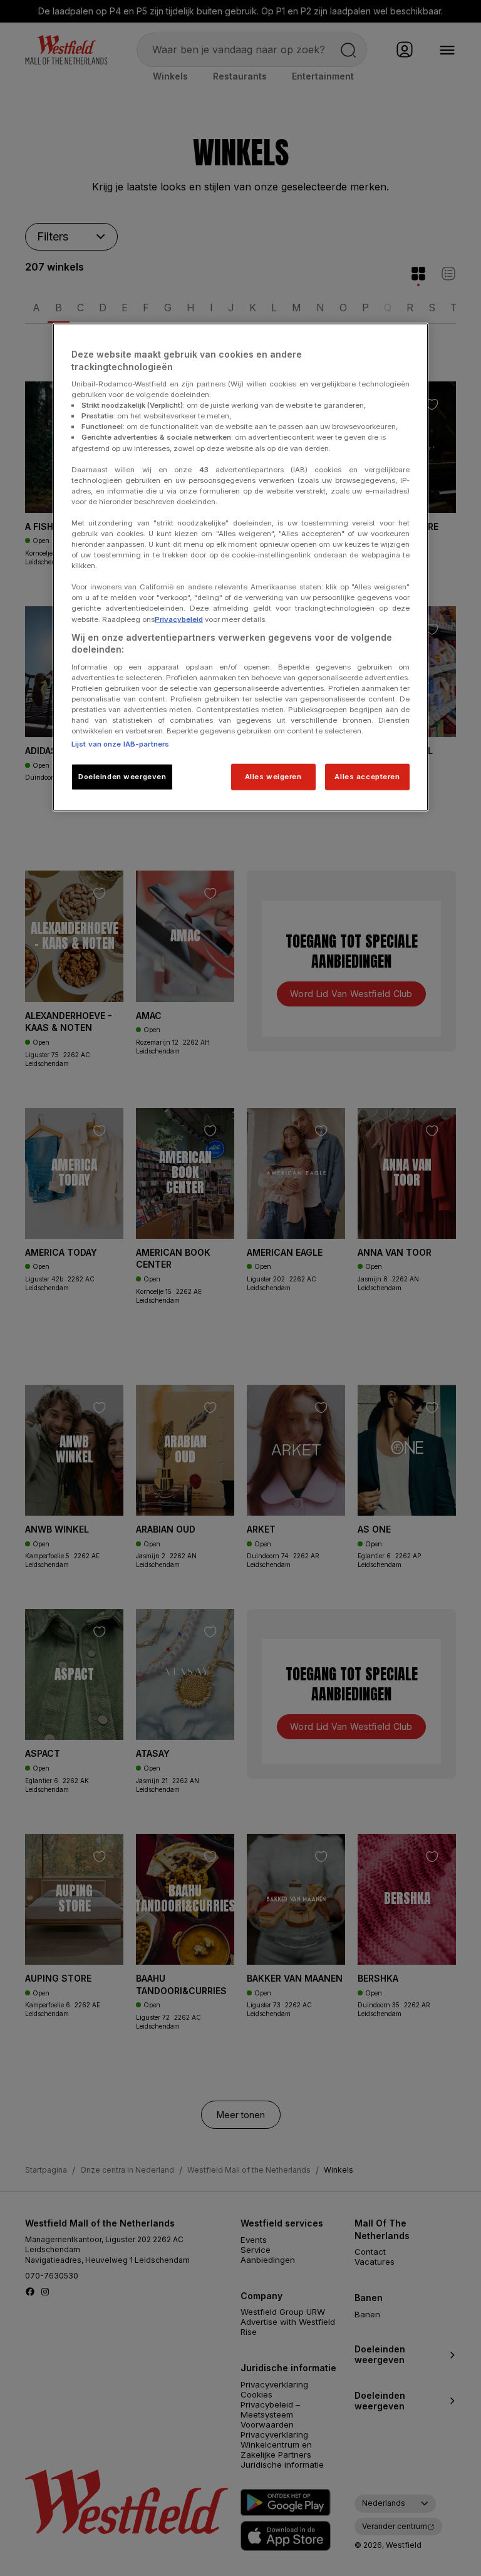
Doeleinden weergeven (122, 777)
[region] (240, 567)
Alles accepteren (367, 777)
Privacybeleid (179, 619)
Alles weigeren (273, 777)
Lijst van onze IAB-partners (120, 744)
